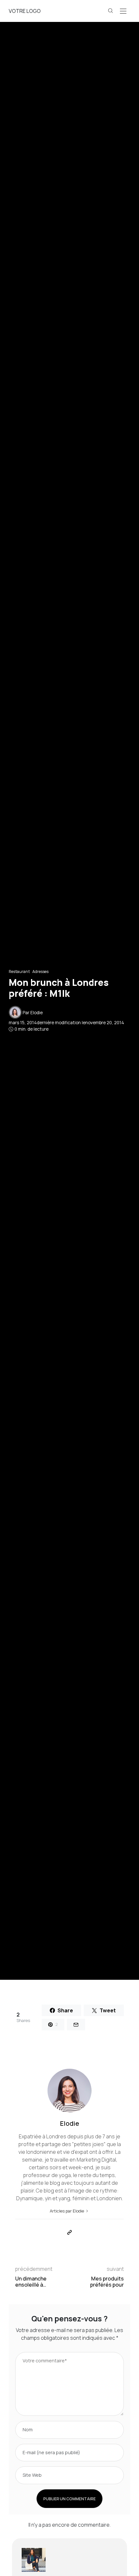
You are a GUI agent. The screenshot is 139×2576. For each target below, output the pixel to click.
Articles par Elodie (67, 2211)
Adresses (40, 972)
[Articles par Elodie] (15, 1012)
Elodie (37, 1013)
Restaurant (19, 972)
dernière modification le (66, 1023)
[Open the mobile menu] (123, 11)
